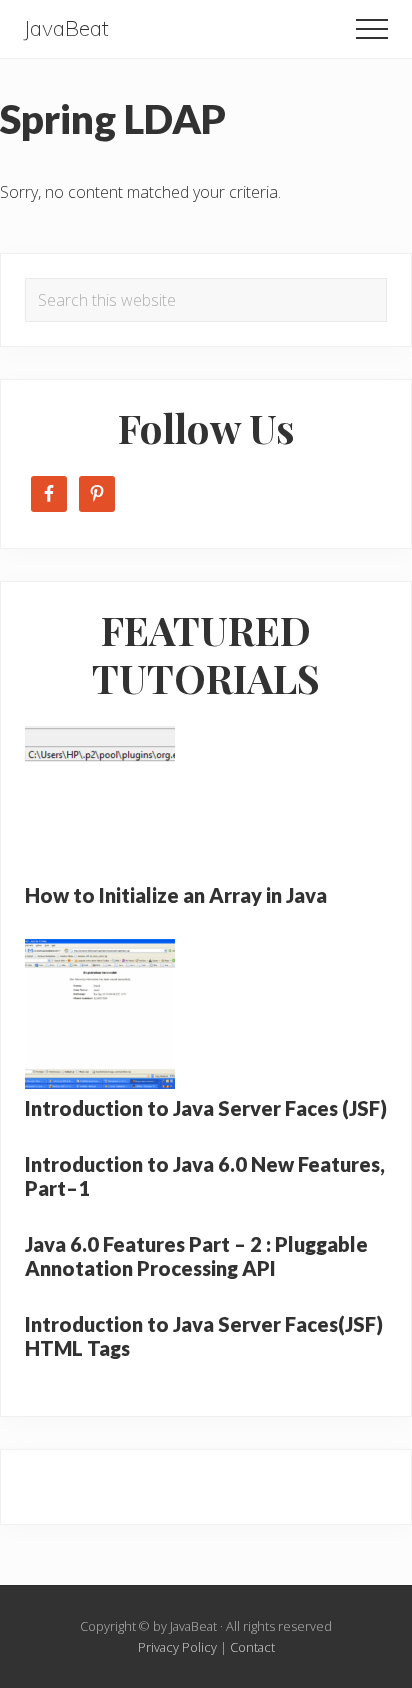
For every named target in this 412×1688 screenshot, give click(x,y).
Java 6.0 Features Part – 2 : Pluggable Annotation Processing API (196, 1256)
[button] (372, 29)
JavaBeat (66, 28)
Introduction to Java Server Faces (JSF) (206, 1108)
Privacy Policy (177, 1647)
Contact (252, 1647)
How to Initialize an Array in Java (176, 895)
